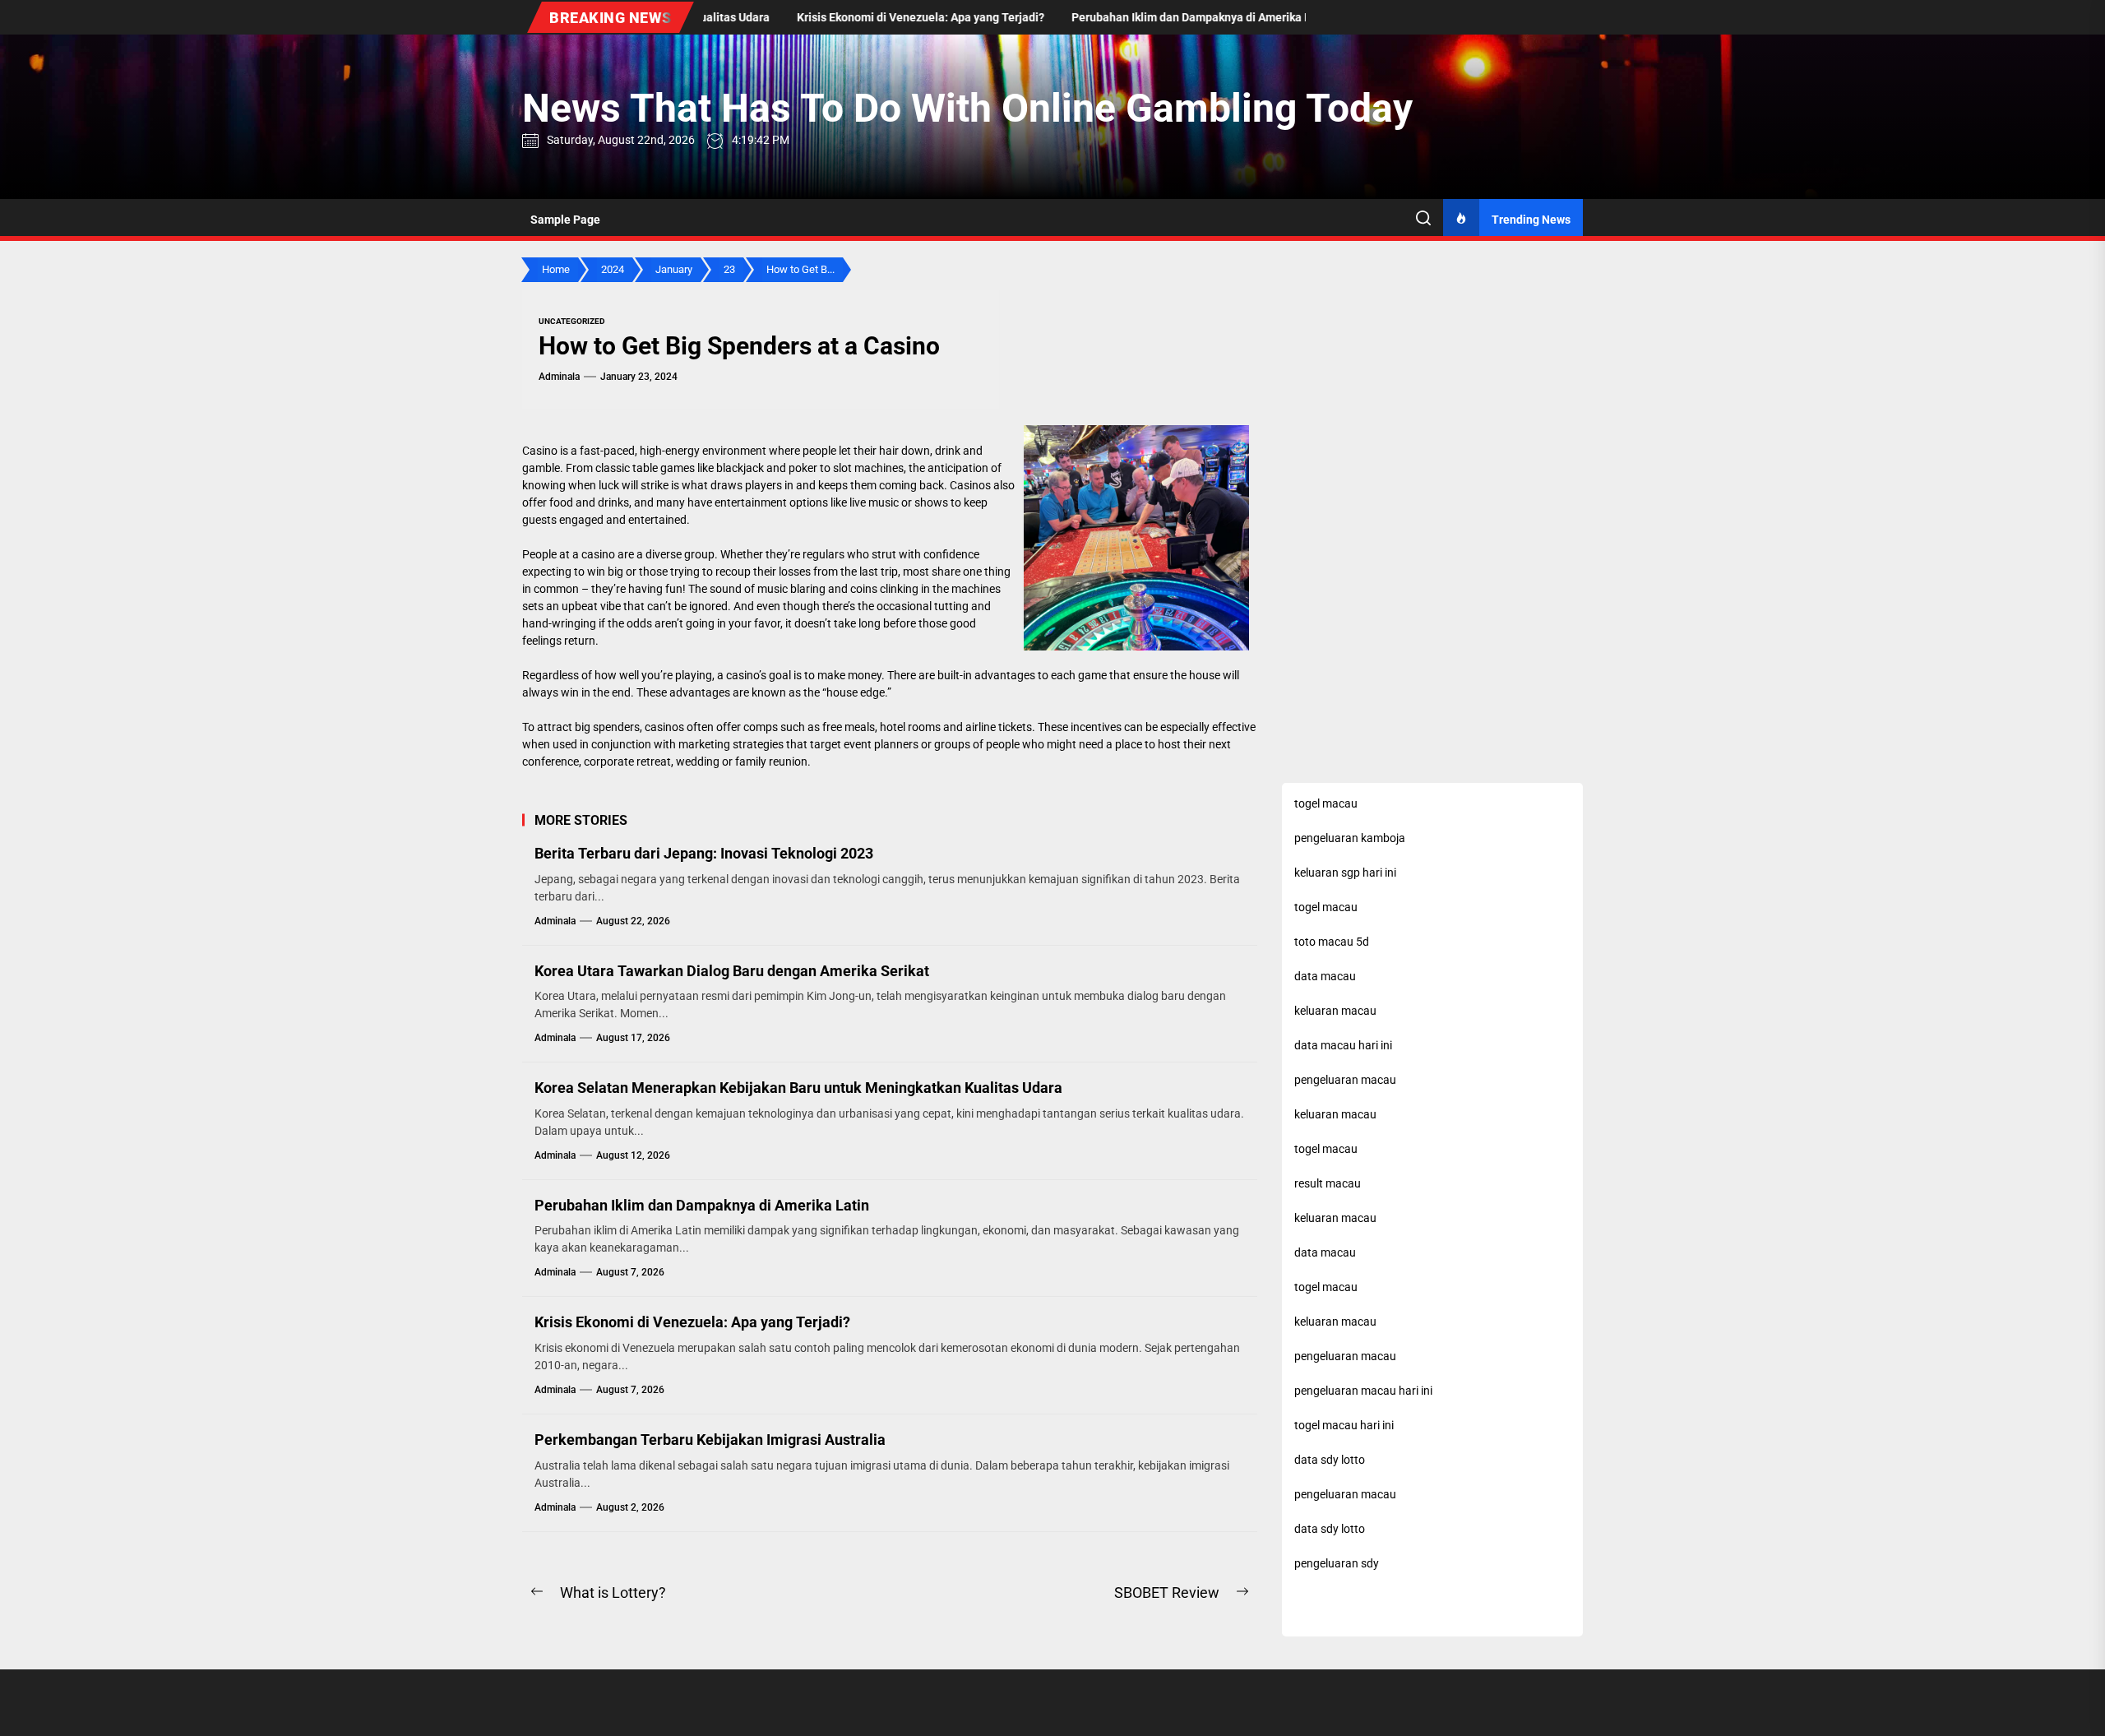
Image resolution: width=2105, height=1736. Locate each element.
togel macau (1326, 907)
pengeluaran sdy (1337, 1563)
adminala (559, 377)
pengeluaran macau (1345, 1494)
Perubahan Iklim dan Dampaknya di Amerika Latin (702, 1205)
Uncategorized (572, 321)
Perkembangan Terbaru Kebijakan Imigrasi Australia (710, 1440)
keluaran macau (1335, 1114)
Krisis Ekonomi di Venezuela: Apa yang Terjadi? (692, 1322)
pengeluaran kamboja (1350, 838)
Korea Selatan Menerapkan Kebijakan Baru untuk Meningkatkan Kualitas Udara (798, 1088)
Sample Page (565, 220)
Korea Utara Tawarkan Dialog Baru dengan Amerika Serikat (732, 971)
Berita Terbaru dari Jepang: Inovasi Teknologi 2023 (704, 853)
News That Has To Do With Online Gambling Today (967, 108)
